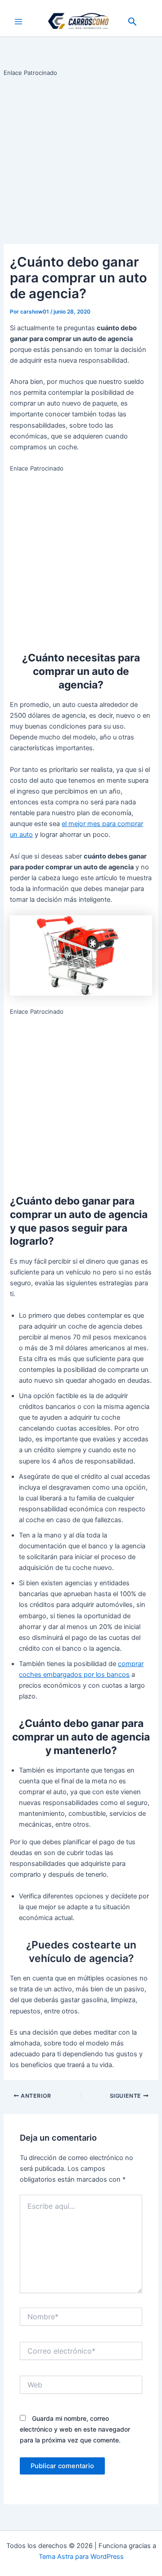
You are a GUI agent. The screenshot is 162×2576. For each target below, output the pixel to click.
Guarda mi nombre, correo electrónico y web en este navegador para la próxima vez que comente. (75, 2429)
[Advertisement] (81, 159)
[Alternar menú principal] (18, 22)
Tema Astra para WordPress (81, 2557)
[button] (133, 22)
